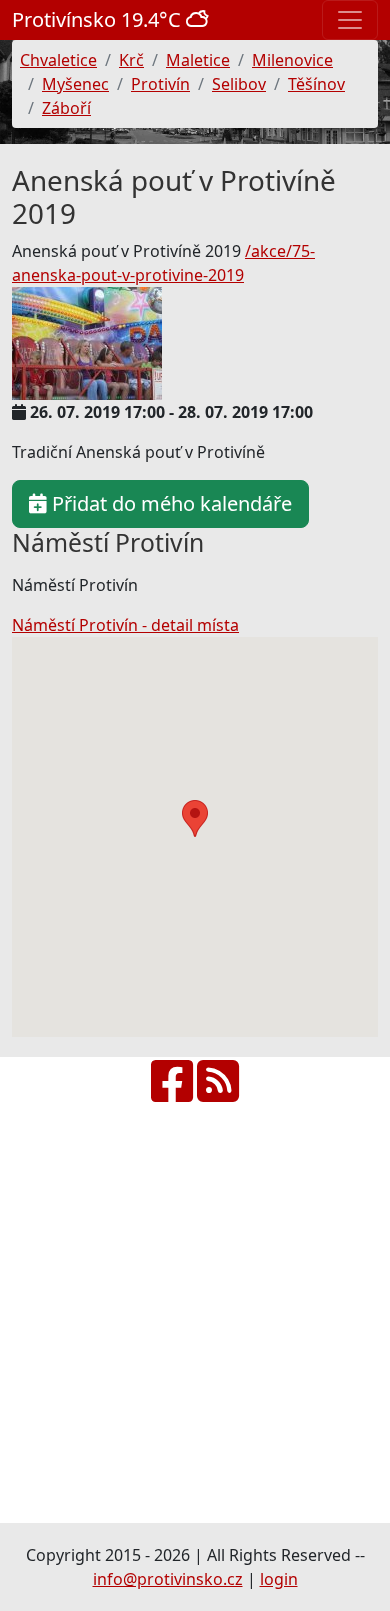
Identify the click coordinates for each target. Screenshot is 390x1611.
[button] (195, 818)
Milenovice (292, 60)
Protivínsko (99, 19)
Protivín (160, 84)
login (279, 1579)
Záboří (66, 108)
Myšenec (75, 84)
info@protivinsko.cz (168, 1579)
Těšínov (316, 84)
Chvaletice (58, 60)
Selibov (239, 84)
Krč (131, 60)
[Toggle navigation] (350, 20)
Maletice (198, 60)
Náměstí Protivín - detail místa (125, 625)
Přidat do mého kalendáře (169, 503)
